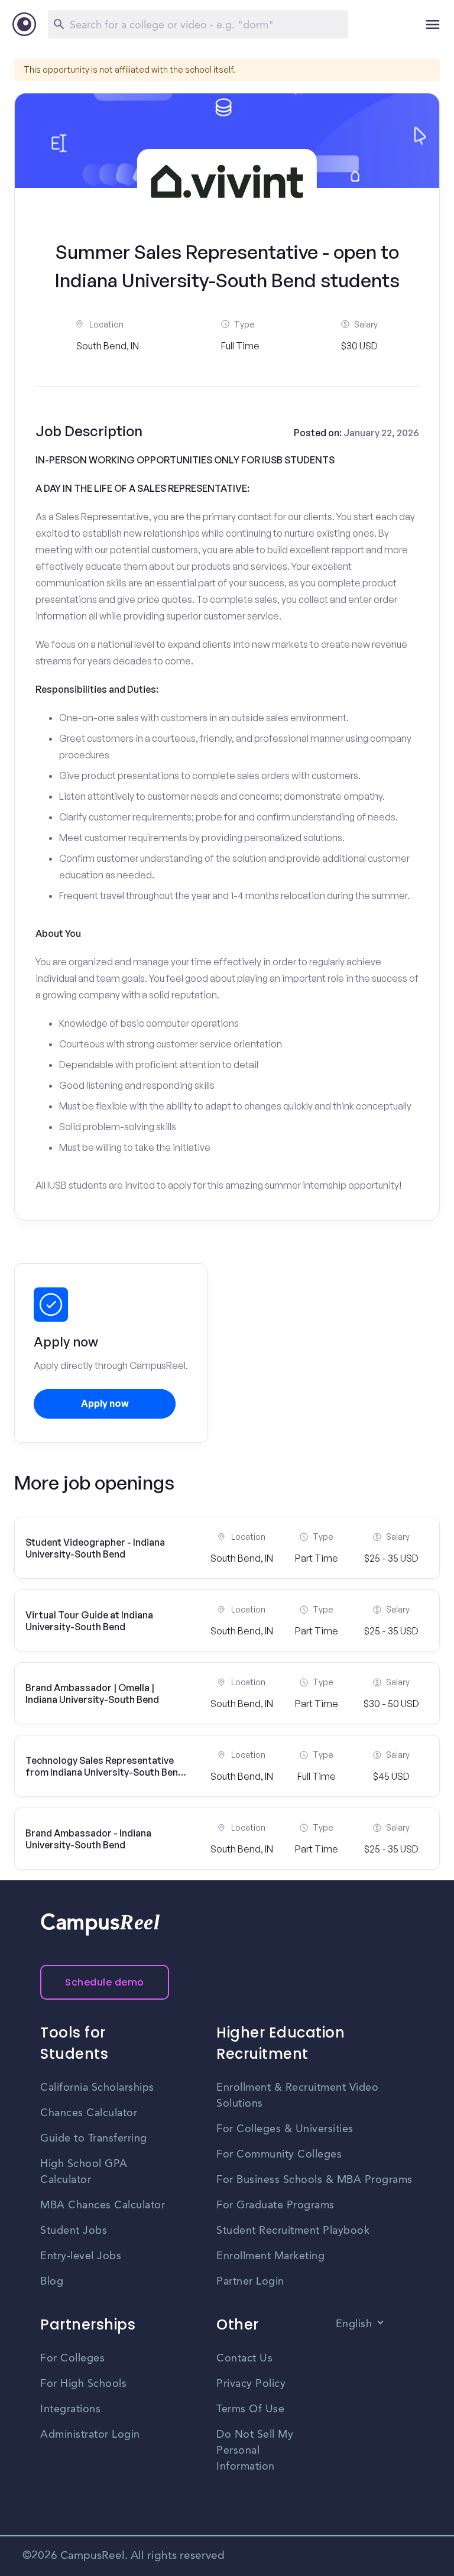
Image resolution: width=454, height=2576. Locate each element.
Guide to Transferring (94, 2139)
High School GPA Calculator (84, 2172)
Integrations (70, 2409)
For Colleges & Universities (285, 2129)
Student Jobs (74, 2231)
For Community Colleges (279, 2155)
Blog (52, 2282)
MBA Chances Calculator (103, 2205)
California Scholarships (97, 2088)
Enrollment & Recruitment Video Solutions (297, 2096)
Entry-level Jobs (81, 2256)
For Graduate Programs (275, 2205)
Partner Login (250, 2282)
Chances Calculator (89, 2113)
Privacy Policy (251, 2384)
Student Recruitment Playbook (293, 2231)
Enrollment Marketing (270, 2256)
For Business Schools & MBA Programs (314, 2180)
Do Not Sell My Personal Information (255, 2451)
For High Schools (83, 2384)
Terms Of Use (250, 2409)
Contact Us (244, 2358)
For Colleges (72, 2358)
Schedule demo (105, 1982)
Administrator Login (90, 2435)
